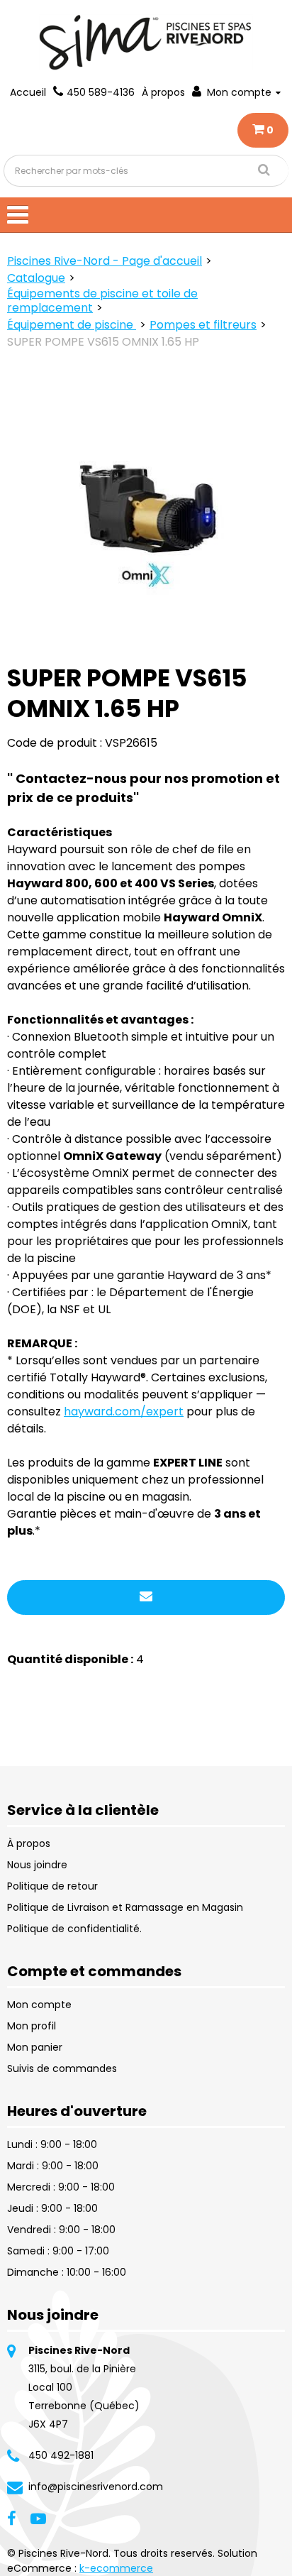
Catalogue (36, 278)
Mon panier (35, 2047)
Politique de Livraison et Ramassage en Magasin (125, 1907)
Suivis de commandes (62, 2068)
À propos (163, 92)
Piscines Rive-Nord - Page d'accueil (105, 261)
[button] (263, 130)
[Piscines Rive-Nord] (146, 42)
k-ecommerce (116, 2568)
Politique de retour (52, 1886)
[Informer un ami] (146, 1597)
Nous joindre (37, 1865)
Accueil (28, 92)
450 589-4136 (101, 92)
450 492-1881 (61, 2455)
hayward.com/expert (124, 1412)
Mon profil (32, 2026)
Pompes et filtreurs (203, 325)
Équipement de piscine (72, 325)
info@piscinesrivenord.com (96, 2487)
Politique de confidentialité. (74, 1929)
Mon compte (239, 92)
